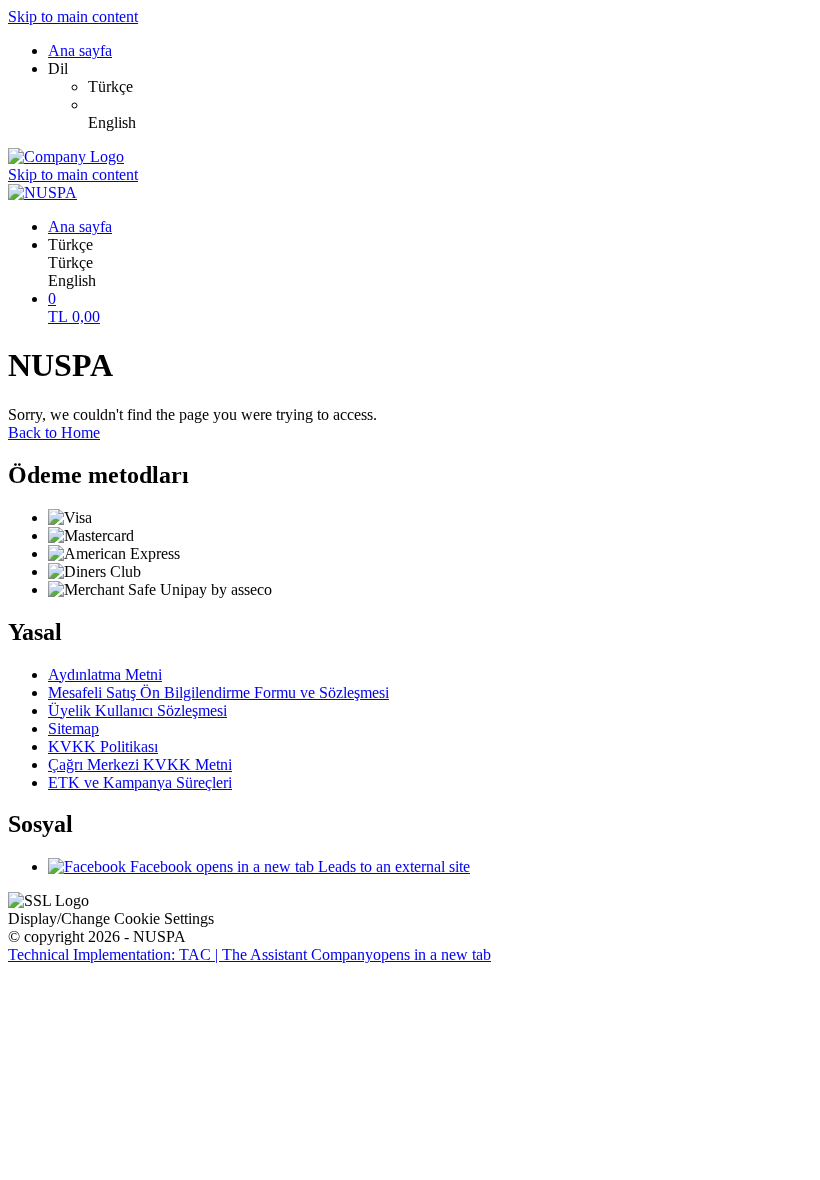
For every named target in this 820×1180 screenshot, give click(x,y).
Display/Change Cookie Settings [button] (111, 918)
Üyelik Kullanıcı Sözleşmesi (137, 710)
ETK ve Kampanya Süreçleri (140, 782)
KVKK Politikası (103, 746)
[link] (450, 87)
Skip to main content (73, 16)
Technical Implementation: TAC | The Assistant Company (249, 954)
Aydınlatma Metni (105, 674)
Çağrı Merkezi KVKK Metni (140, 764)
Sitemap (73, 728)
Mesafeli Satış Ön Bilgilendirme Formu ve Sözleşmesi (218, 692)
